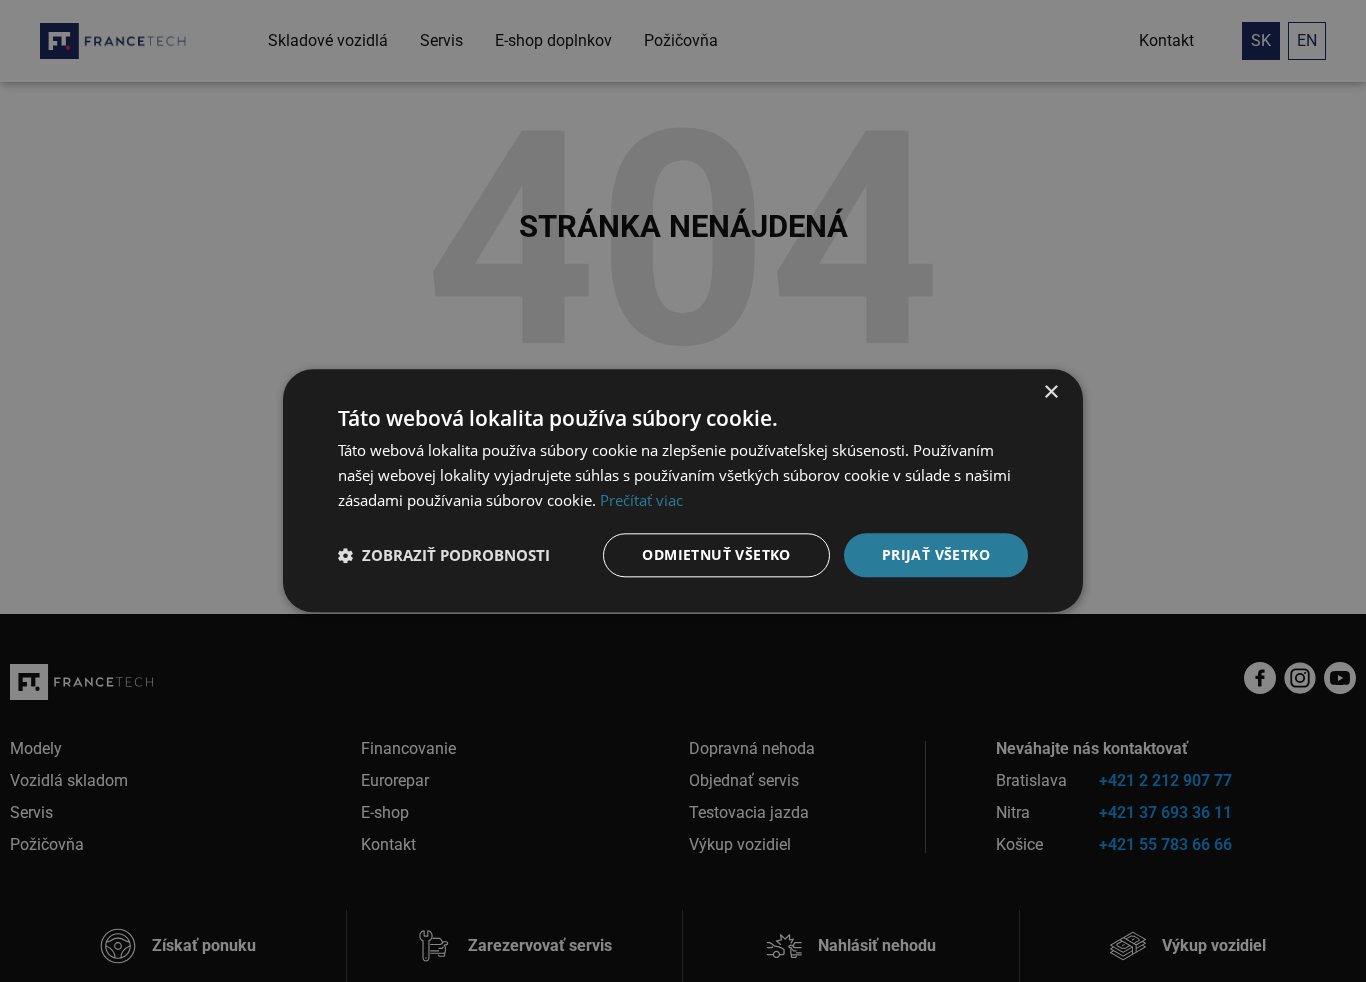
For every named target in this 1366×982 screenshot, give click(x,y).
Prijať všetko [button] (936, 554)
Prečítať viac (641, 500)
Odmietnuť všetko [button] (716, 554)
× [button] (1050, 392)
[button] (444, 555)
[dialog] (683, 491)
